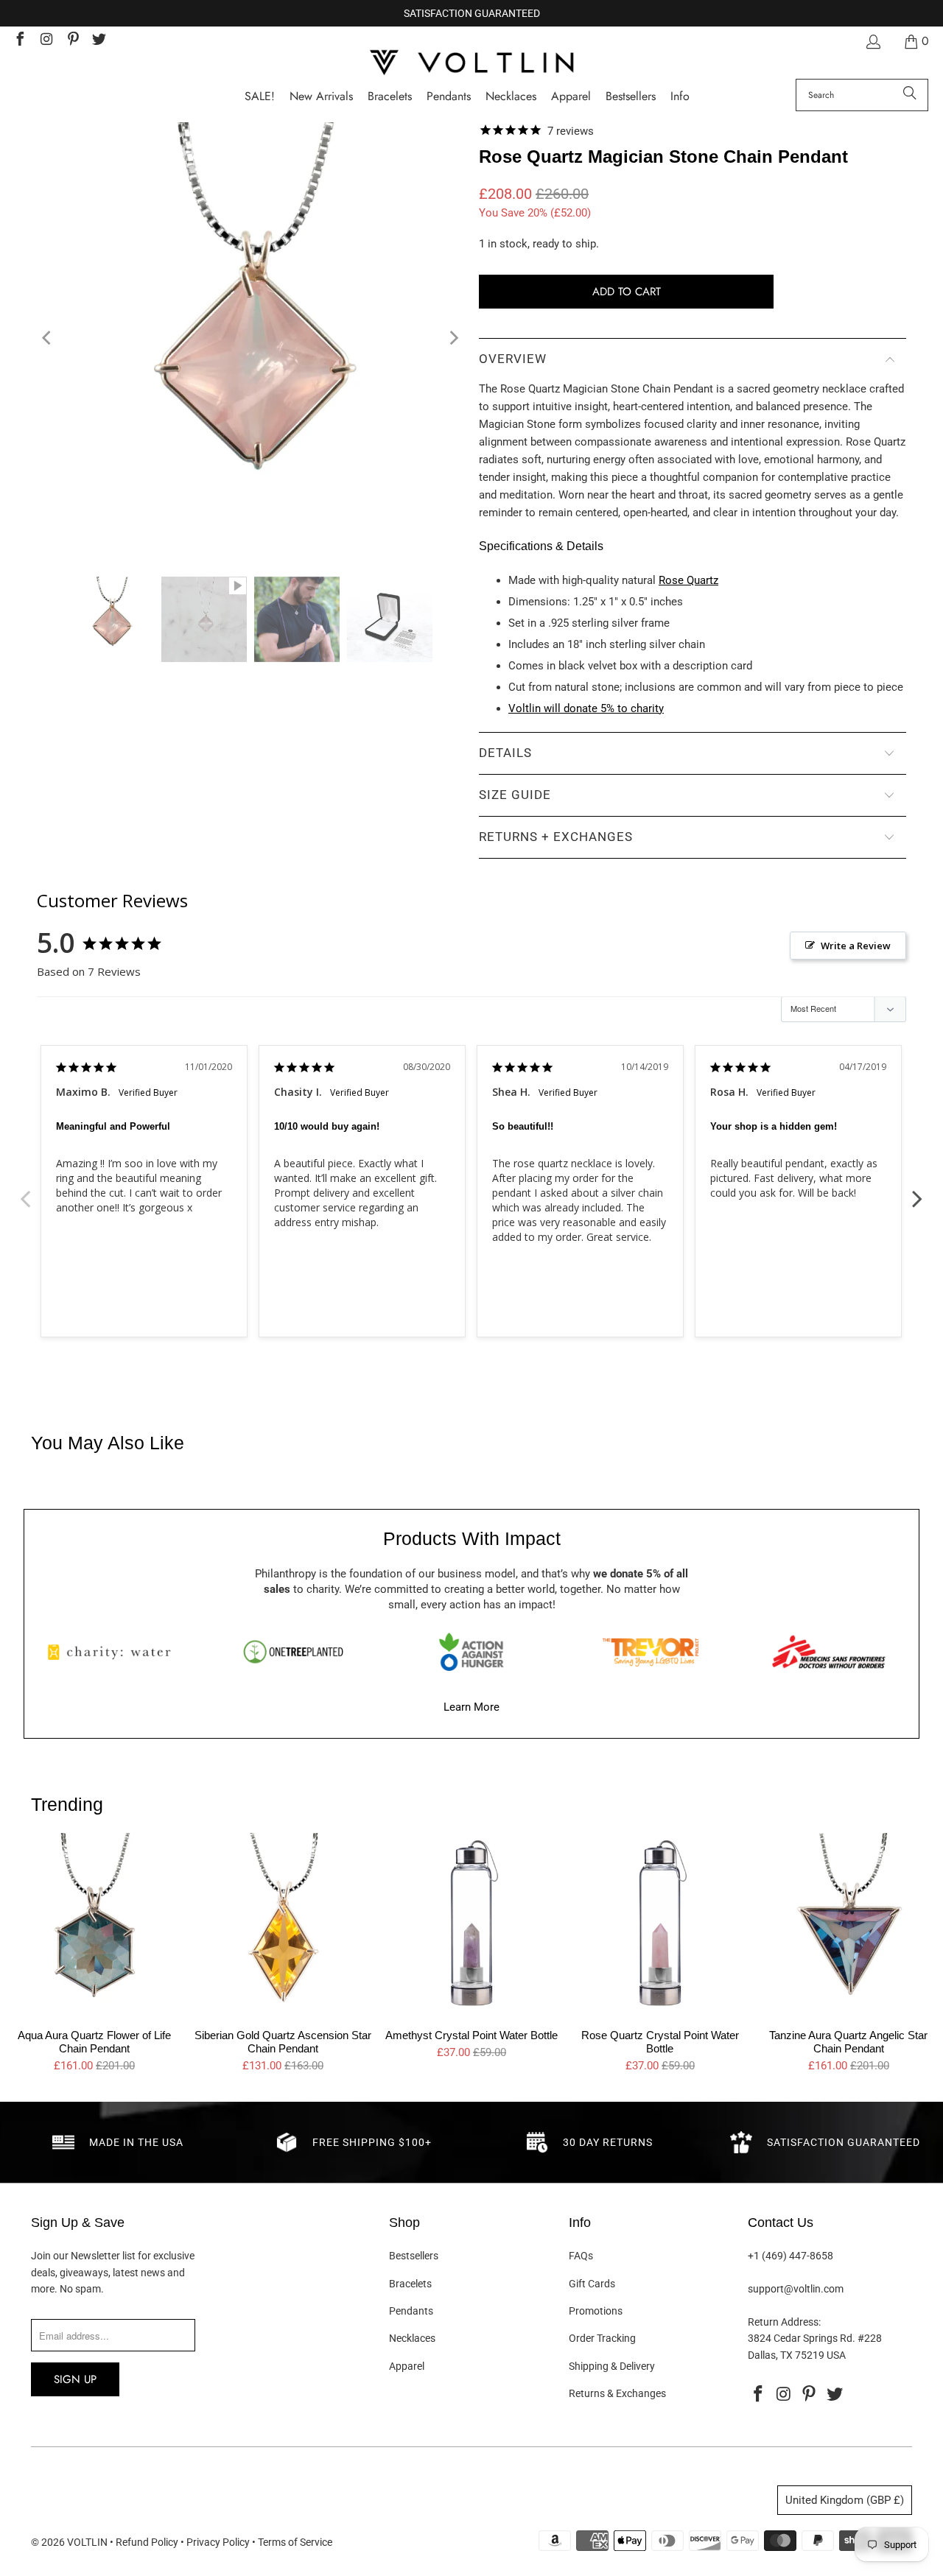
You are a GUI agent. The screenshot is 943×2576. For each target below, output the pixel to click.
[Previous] (48, 338)
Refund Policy (147, 2542)
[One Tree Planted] (293, 1652)
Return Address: (784, 2322)
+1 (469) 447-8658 (790, 2256)
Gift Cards (592, 2284)
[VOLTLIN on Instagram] (46, 41)
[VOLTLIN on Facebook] (19, 41)
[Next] (453, 338)
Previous (26, 1191)
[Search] (910, 95)
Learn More (471, 1707)
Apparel (407, 2366)
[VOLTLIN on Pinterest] (72, 41)
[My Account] (872, 42)
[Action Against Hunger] (471, 1652)
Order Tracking (602, 2338)
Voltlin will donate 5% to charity (586, 708)
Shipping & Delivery (612, 2366)
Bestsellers (414, 2256)
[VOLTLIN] (471, 64)
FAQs (581, 2256)
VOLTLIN (87, 2542)
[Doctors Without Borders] (829, 1652)
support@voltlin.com (796, 2289)
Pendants (411, 2311)
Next (917, 1191)
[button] (680, 97)
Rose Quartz (688, 580)
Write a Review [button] (856, 946)
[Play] (250, 338)
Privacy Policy (218, 2542)
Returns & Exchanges (617, 2393)
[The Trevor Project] (651, 1652)
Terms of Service (295, 2542)
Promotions (596, 2311)
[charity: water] (114, 1652)
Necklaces (412, 2338)
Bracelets (410, 2284)
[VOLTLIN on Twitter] (99, 41)
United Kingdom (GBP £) (845, 2500)
